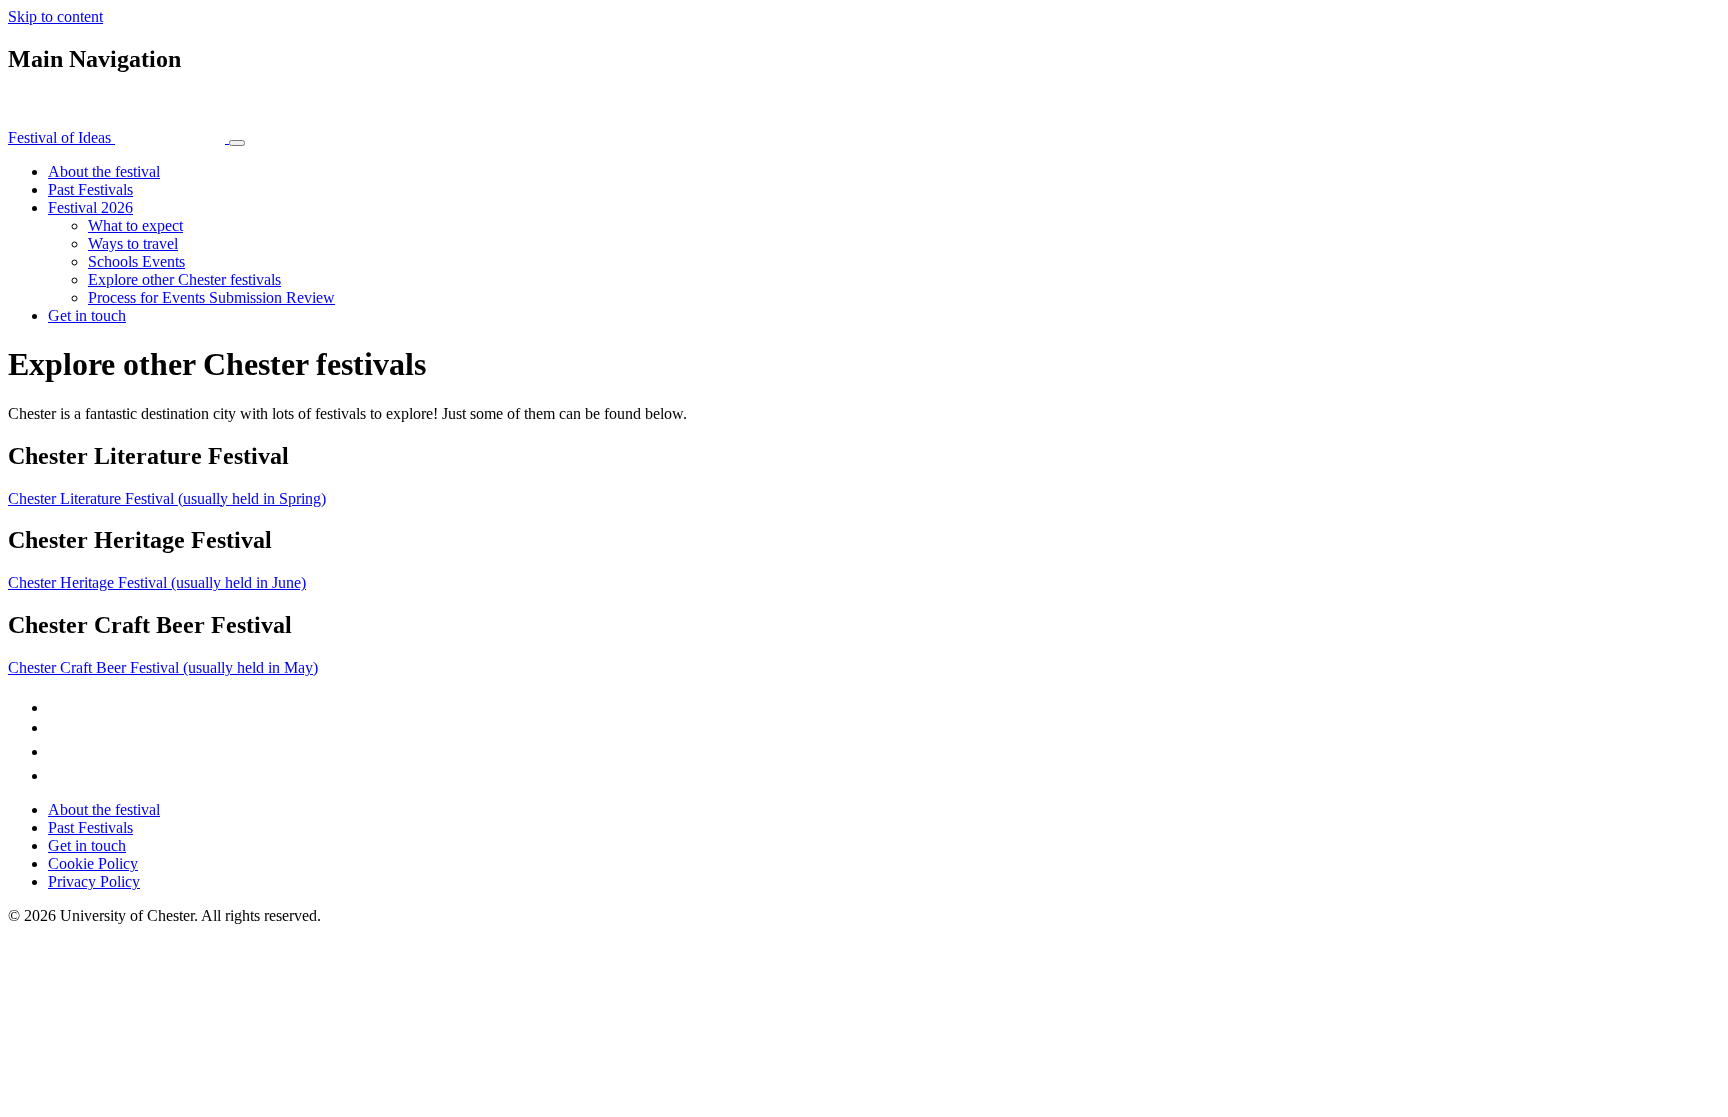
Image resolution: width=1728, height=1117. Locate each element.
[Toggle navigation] (237, 143)
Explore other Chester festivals (184, 279)
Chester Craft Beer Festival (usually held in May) (163, 667)
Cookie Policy (93, 863)
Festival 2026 (90, 207)
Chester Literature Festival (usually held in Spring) (167, 498)
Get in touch (87, 315)
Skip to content (55, 16)
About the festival (104, 171)
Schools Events (136, 261)
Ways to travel (133, 243)
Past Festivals (90, 189)
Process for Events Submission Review (211, 297)
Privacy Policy (94, 881)
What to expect (135, 225)
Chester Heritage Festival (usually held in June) (157, 582)
